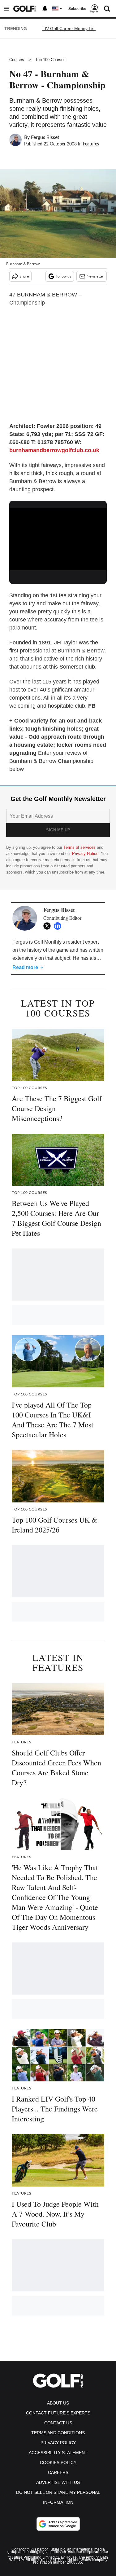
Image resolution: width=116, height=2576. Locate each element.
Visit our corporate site (88, 2552)
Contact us (58, 2423)
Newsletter (95, 276)
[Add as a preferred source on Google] (58, 2524)
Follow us (63, 276)
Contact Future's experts (58, 2413)
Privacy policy (58, 2443)
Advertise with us (58, 2482)
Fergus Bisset (45, 137)
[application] (58, 536)
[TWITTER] (49, 926)
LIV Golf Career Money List (69, 29)
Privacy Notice (85, 854)
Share (24, 276)
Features (91, 144)
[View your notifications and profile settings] (45, 9)
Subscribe (77, 9)
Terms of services (80, 847)
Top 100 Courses (50, 60)
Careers (58, 2472)
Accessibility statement (58, 2453)
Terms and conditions (58, 2433)
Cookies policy (58, 2463)
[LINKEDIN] (59, 926)
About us (58, 2403)
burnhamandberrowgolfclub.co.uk (54, 450)
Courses (17, 60)
